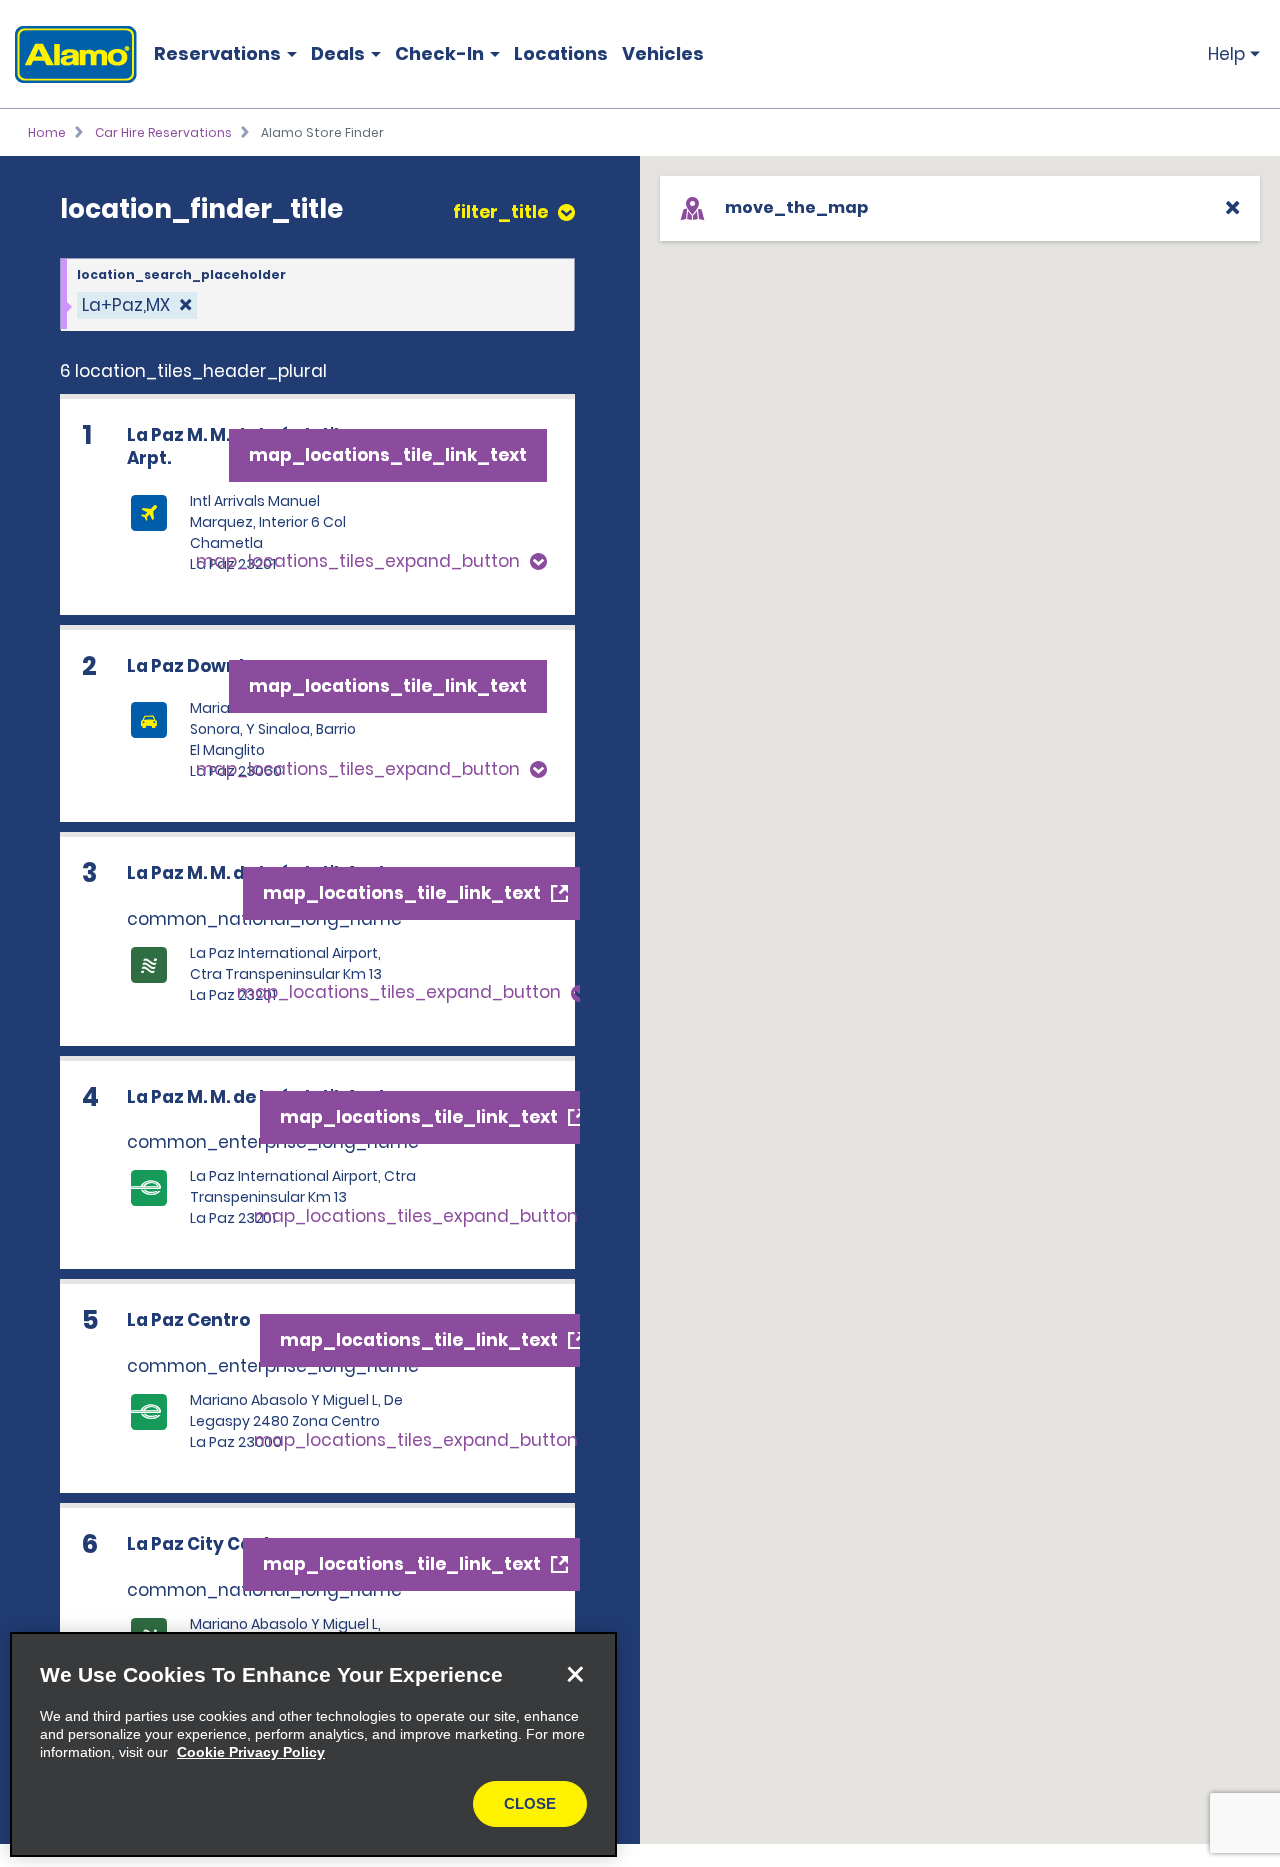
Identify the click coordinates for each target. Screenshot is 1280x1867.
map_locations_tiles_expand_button (358, 561)
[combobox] (317, 295)
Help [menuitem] (1226, 54)
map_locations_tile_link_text (388, 455)
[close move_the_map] (1233, 207)
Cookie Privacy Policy (251, 1752)
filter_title (500, 212)
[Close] (575, 1674)
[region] (313, 1744)
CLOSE (530, 1803)
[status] (137, 305)
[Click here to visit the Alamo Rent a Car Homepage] (68, 54)
